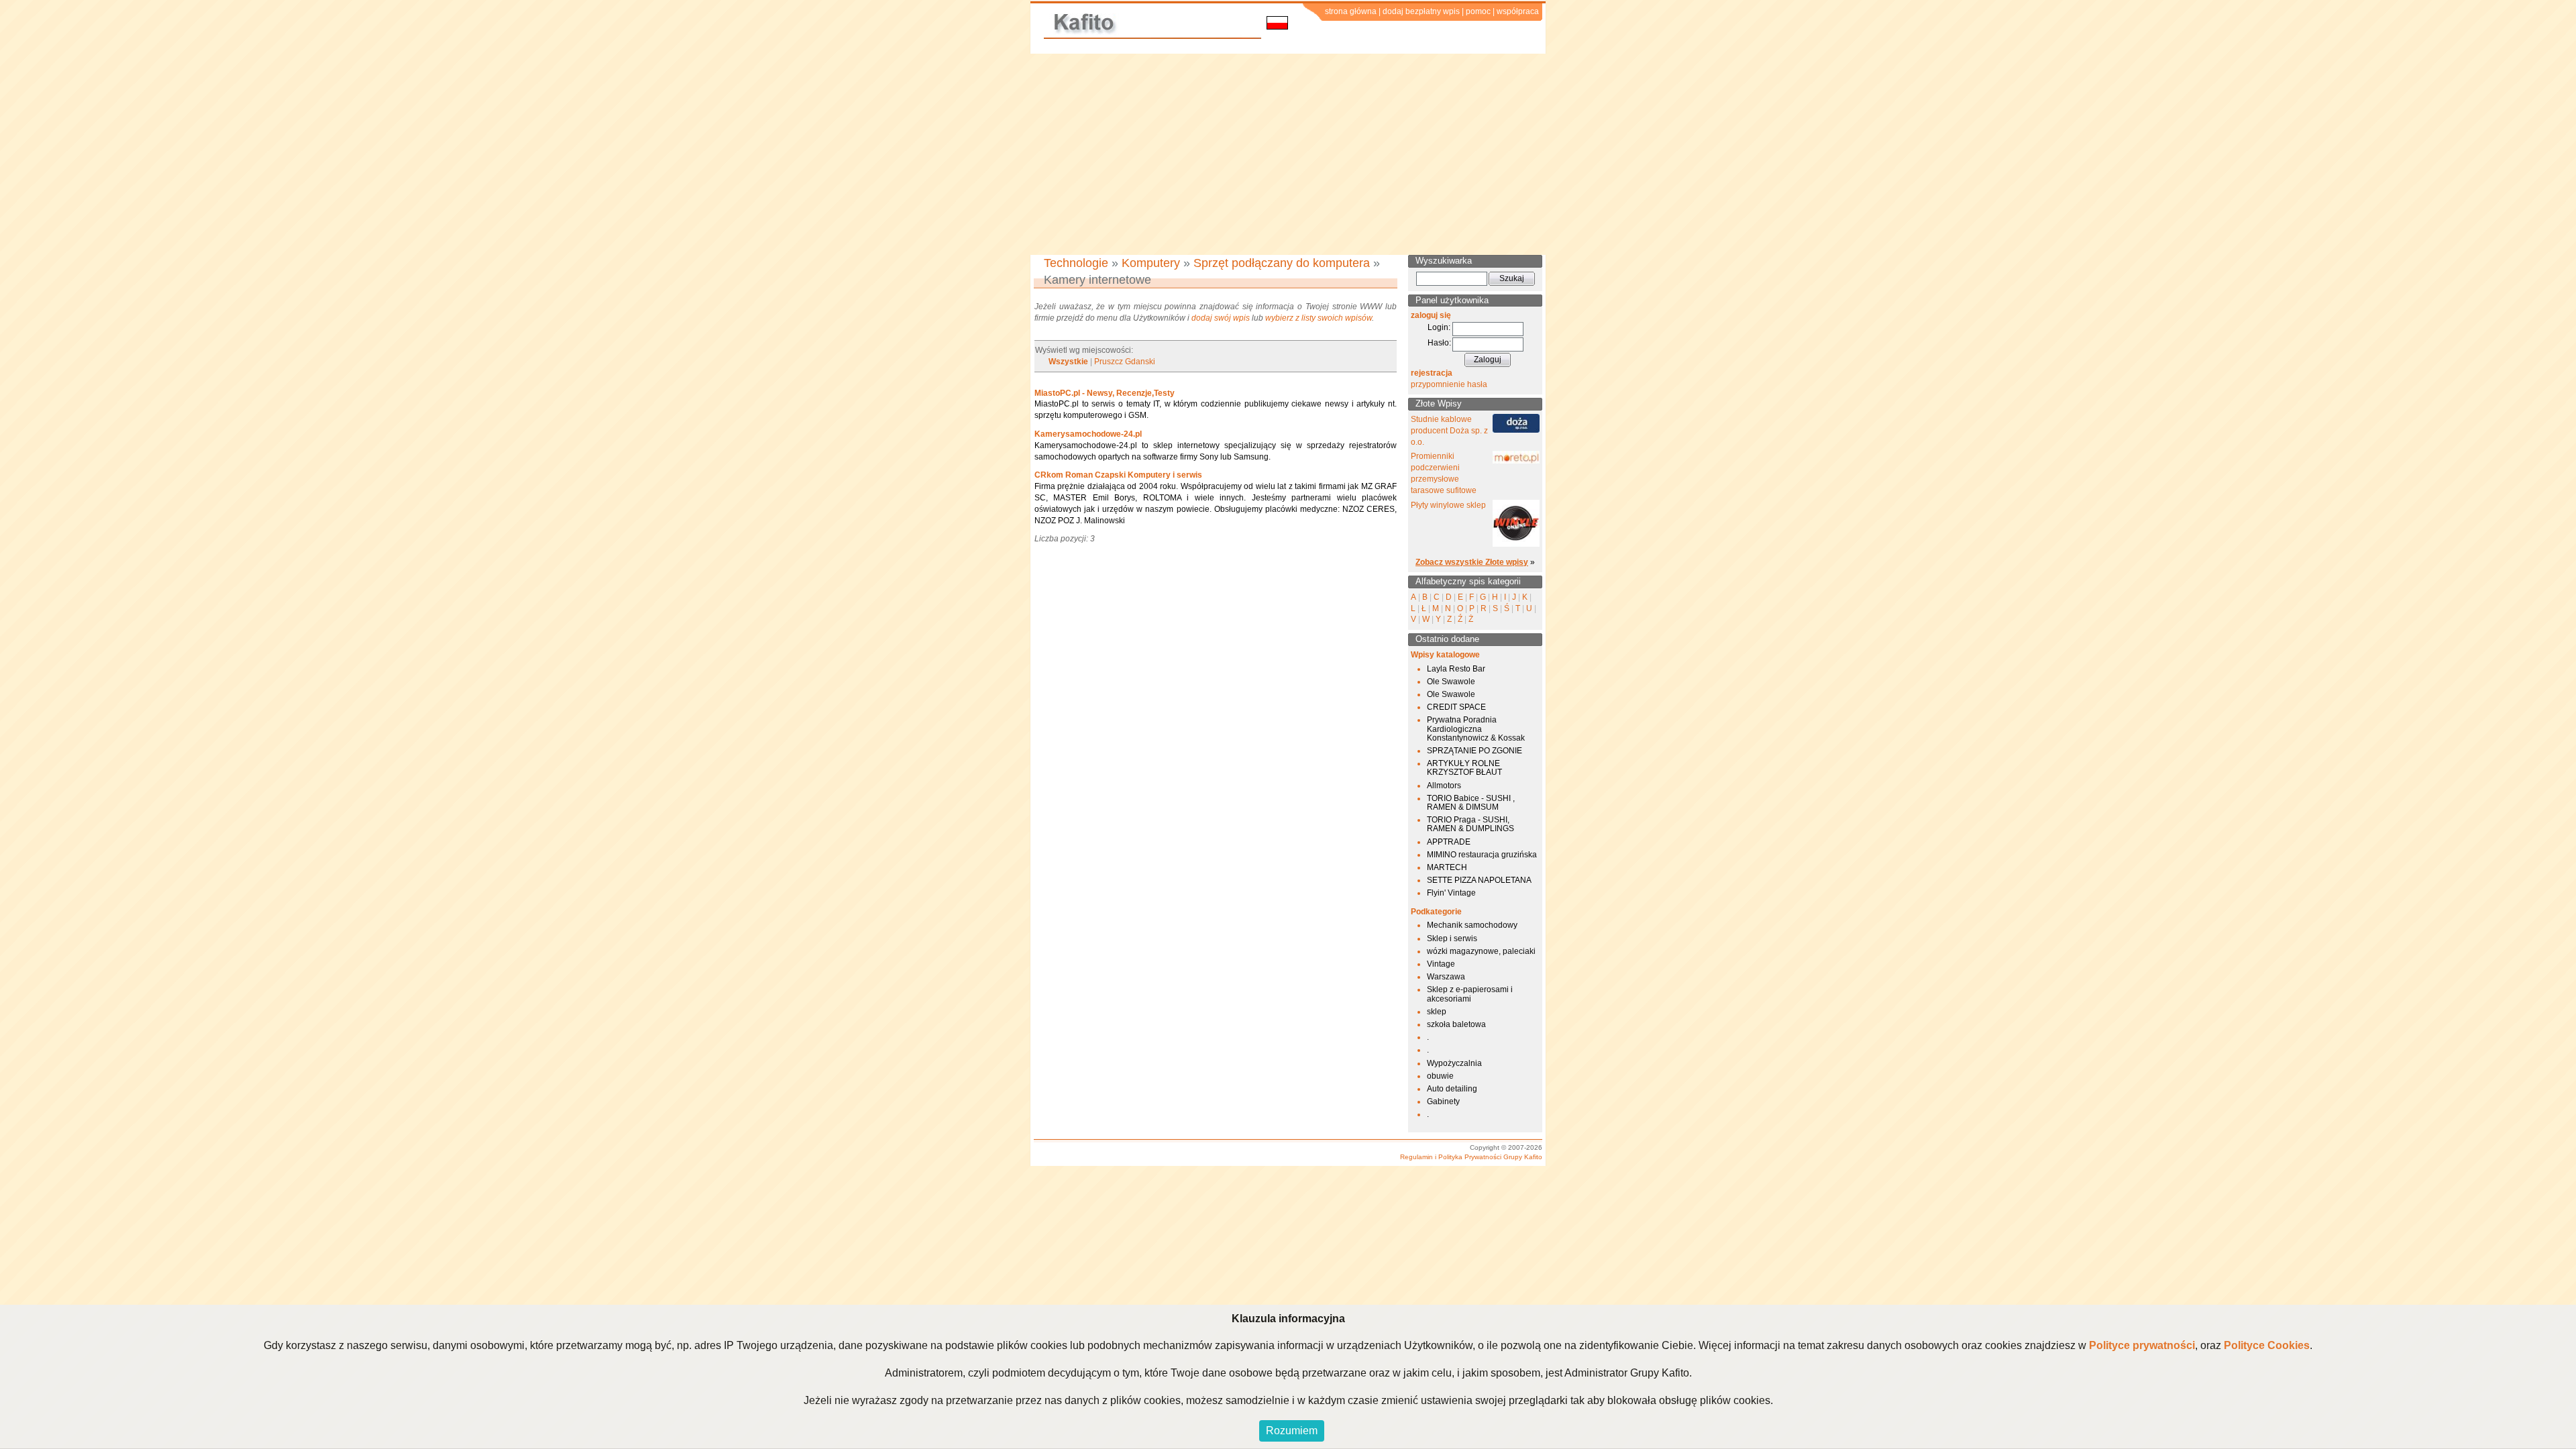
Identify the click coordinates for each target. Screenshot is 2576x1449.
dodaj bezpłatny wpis (1421, 11)
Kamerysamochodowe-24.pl (1088, 434)
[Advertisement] (1288, 154)
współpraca (1518, 11)
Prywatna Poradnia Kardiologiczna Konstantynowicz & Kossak (1476, 729)
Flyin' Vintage (1451, 893)
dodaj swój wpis (1221, 318)
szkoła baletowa (1456, 1024)
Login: (1439, 327)
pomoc (1478, 11)
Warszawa (1446, 977)
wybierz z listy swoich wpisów (1319, 318)
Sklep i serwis (1452, 938)
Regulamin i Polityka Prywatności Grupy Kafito (1471, 1157)
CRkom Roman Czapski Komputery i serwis (1118, 475)
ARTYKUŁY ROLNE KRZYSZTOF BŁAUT (1464, 768)
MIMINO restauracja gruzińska (1482, 855)
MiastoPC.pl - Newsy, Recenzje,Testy (1105, 393)
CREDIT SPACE (1456, 707)
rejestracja (1432, 373)
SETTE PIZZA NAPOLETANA (1479, 880)
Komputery (1151, 263)
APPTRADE (1449, 842)
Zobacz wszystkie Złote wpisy (1472, 562)
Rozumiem (1292, 1431)
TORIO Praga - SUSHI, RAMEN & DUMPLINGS (1470, 824)
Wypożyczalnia (1454, 1063)
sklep (1437, 1012)
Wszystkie (1068, 362)
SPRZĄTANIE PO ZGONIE (1474, 751)
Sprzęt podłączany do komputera (1282, 263)
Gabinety (1443, 1102)
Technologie (1076, 263)
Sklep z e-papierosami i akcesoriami (1470, 994)
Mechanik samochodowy (1472, 925)
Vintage (1441, 964)
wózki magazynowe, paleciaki (1481, 951)
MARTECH (1447, 867)
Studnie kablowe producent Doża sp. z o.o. (1449, 431)
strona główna (1351, 11)
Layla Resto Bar (1456, 669)
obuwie (1440, 1076)
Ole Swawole (1451, 682)
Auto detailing (1452, 1089)
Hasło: (1439, 343)
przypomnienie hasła (1449, 384)
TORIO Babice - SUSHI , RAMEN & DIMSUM (1471, 803)
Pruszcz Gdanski (1125, 362)
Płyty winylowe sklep (1448, 505)
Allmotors (1444, 786)
